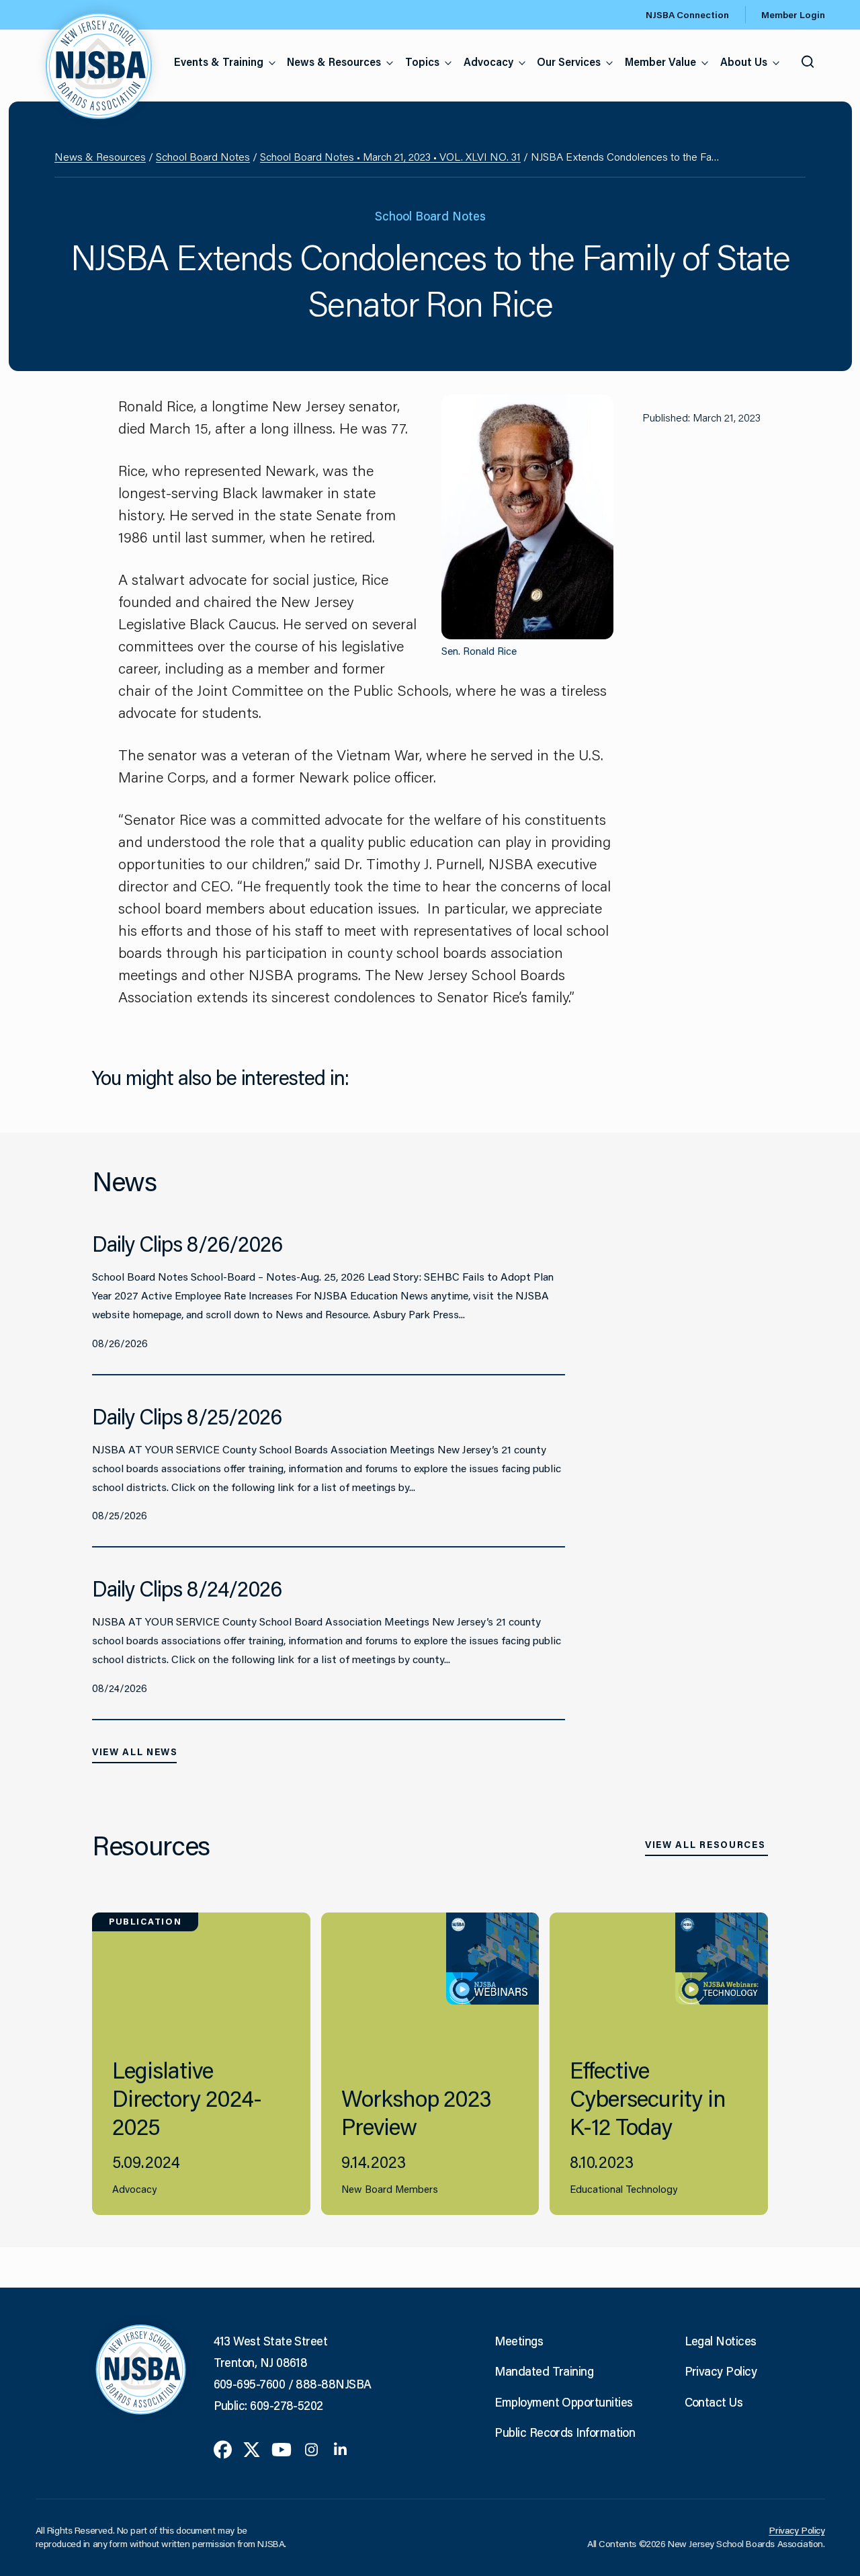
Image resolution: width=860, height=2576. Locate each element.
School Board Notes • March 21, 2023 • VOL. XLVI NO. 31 (390, 156)
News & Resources (334, 62)
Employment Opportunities (563, 2402)
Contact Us (714, 2402)
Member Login (793, 15)
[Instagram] (311, 2448)
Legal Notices (721, 2341)
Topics (422, 62)
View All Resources (705, 1845)
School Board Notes (203, 156)
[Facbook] (223, 2448)
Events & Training (219, 62)
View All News (135, 1752)
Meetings (519, 2341)
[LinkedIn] (340, 2448)
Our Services (569, 62)
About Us (744, 62)
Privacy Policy (721, 2371)
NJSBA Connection (687, 15)
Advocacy (488, 62)
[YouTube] (282, 2448)
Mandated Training (544, 2371)
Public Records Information (565, 2432)
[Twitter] (252, 2448)
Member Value (660, 62)
